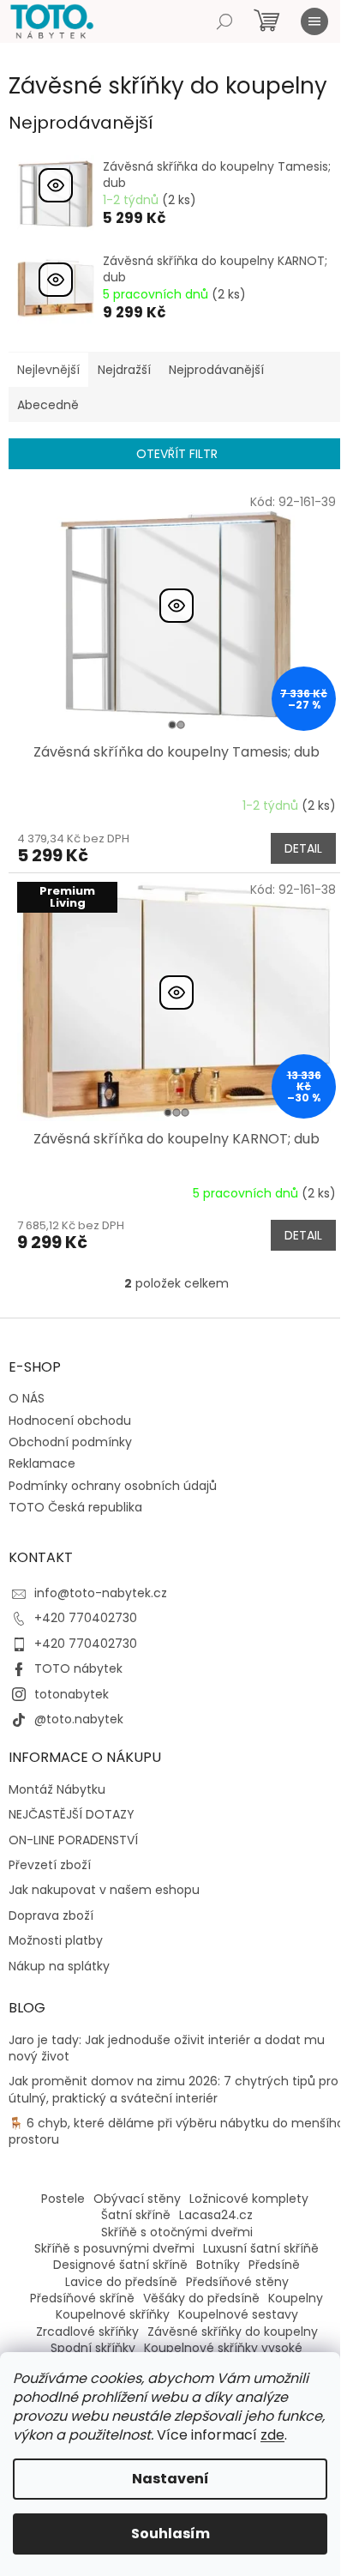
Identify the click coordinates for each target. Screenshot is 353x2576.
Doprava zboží (51, 1916)
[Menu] (314, 21)
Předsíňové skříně (82, 2298)
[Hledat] (224, 21)
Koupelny (296, 2298)
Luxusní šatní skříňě (261, 2248)
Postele (63, 2199)
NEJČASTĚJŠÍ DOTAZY (72, 1815)
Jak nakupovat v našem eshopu (104, 1890)
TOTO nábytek (78, 1668)
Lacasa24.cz (216, 2215)
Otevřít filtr (177, 454)
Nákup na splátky (59, 1967)
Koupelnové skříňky (113, 2314)
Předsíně (274, 2265)
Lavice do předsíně (121, 2282)
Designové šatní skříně (120, 2265)
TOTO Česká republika (75, 1507)
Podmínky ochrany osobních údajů (113, 1486)
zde (272, 2435)
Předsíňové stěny (237, 2282)
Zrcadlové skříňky (87, 2332)
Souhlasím (171, 2534)
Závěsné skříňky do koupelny (233, 2332)
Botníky (218, 2265)
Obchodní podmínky (70, 1442)
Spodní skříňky (93, 2348)
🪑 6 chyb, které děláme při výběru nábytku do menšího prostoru (176, 2132)
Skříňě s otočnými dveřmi (177, 2232)
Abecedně (48, 405)
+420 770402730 (86, 1618)
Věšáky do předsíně (201, 2298)
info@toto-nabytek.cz (101, 1593)
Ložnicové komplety (249, 2199)
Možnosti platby (56, 1941)
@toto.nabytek (79, 1719)
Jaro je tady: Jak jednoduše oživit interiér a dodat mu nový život (167, 2048)
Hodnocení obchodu (70, 1421)
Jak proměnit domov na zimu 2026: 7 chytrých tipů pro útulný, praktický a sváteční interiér (174, 2090)
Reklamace (42, 1463)
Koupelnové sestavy (238, 2314)
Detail (303, 848)
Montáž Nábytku (57, 1790)
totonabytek (72, 1694)
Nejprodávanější (216, 370)
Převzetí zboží (50, 1865)
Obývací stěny (137, 2199)
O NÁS (27, 1398)
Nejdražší (124, 370)
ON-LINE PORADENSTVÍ (73, 1840)
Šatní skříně (136, 2215)
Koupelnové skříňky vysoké (223, 2348)
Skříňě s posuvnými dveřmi (114, 2248)
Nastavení (171, 2479)
